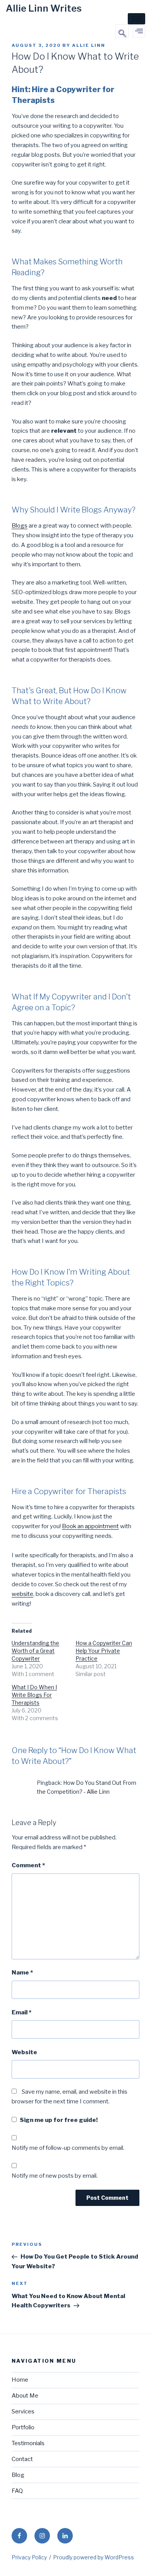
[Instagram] (42, 2536)
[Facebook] (19, 2536)
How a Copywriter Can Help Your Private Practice (104, 1651)
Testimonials (28, 2443)
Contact (22, 2459)
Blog (18, 2475)
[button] (122, 31)
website (22, 1594)
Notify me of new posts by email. (55, 2176)
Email (21, 2012)
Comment (28, 1865)
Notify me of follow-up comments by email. (68, 2148)
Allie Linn (89, 45)
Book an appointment (90, 1526)
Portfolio (23, 2427)
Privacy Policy (29, 2557)
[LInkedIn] (65, 2536)
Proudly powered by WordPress (94, 2557)
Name (22, 1973)
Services (23, 2411)
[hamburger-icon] (136, 19)
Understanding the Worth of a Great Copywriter (35, 1651)
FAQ (17, 2491)
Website (24, 2052)
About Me (25, 2396)
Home (20, 2380)
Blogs (20, 526)
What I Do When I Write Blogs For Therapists (34, 1695)
